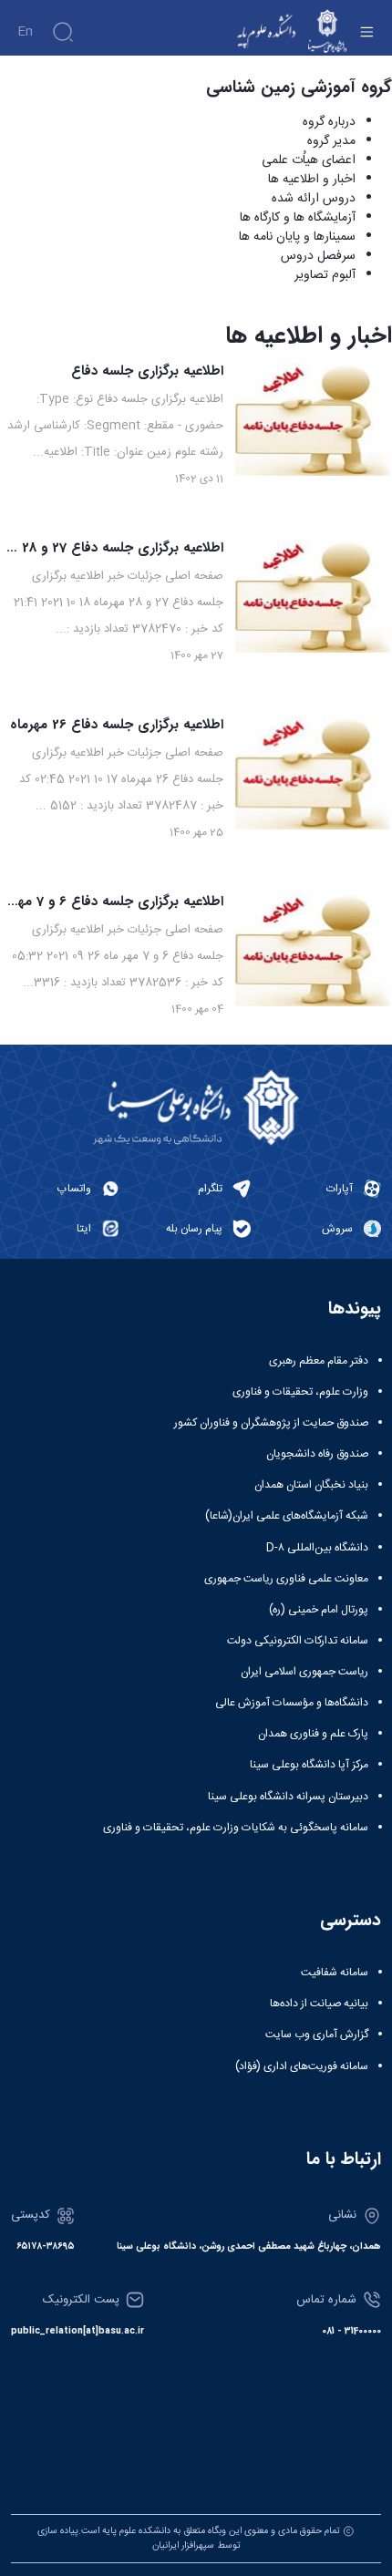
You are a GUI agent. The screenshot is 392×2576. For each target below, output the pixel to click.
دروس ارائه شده (314, 199)
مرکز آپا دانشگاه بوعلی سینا (309, 1765)
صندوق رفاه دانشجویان (317, 1454)
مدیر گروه (331, 141)
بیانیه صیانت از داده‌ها (319, 2004)
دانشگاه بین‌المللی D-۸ (317, 1548)
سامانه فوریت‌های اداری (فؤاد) (302, 2066)
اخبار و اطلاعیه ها (312, 180)
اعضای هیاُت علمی (309, 160)
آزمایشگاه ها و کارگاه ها (298, 218)
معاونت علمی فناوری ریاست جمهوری (286, 1579)
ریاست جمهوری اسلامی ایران (304, 1672)
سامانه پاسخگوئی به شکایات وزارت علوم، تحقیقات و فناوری (236, 1828)
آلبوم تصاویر (325, 275)
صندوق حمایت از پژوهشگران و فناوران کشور (271, 1423)
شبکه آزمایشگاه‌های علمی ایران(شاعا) (287, 1516)
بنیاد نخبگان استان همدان (311, 1485)
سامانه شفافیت (335, 1973)
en (25, 32)
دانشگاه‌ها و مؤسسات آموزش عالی (292, 1703)
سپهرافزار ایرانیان (183, 2545)
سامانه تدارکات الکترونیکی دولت (298, 1641)
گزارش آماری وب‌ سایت (317, 2035)
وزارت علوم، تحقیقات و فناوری (300, 1392)
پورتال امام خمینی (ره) (319, 1610)
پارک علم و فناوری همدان (313, 1734)
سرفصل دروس (318, 256)
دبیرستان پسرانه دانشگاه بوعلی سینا (288, 1797)
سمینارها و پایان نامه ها (297, 237)
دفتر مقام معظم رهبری (319, 1361)
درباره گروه (329, 122)
